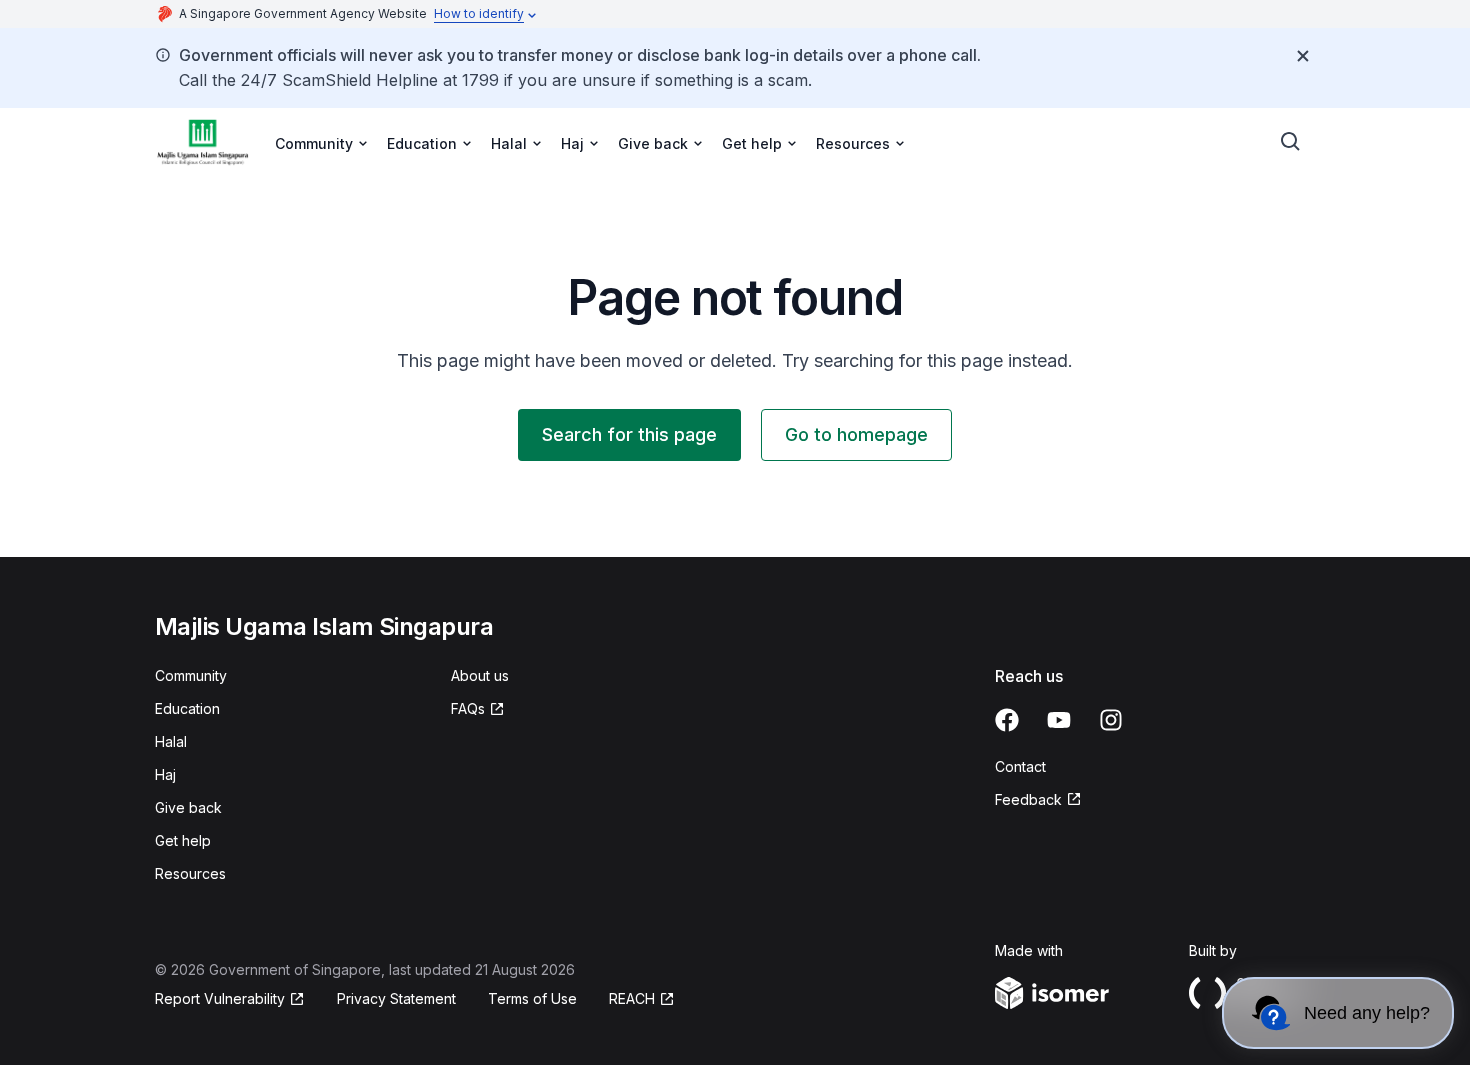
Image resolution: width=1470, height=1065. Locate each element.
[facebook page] (1007, 720)
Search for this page (629, 434)
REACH (632, 998)
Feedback (1028, 799)
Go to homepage (856, 434)
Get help (183, 840)
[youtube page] (1059, 720)
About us (480, 675)
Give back (188, 807)
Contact (1020, 766)
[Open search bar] (1291, 142)
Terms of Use (532, 998)
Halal (171, 741)
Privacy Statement (396, 998)
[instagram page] (1111, 720)
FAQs (468, 708)
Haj (165, 774)
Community (191, 675)
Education (187, 708)
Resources (190, 873)
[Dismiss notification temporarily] (1303, 56)
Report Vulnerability (220, 998)
